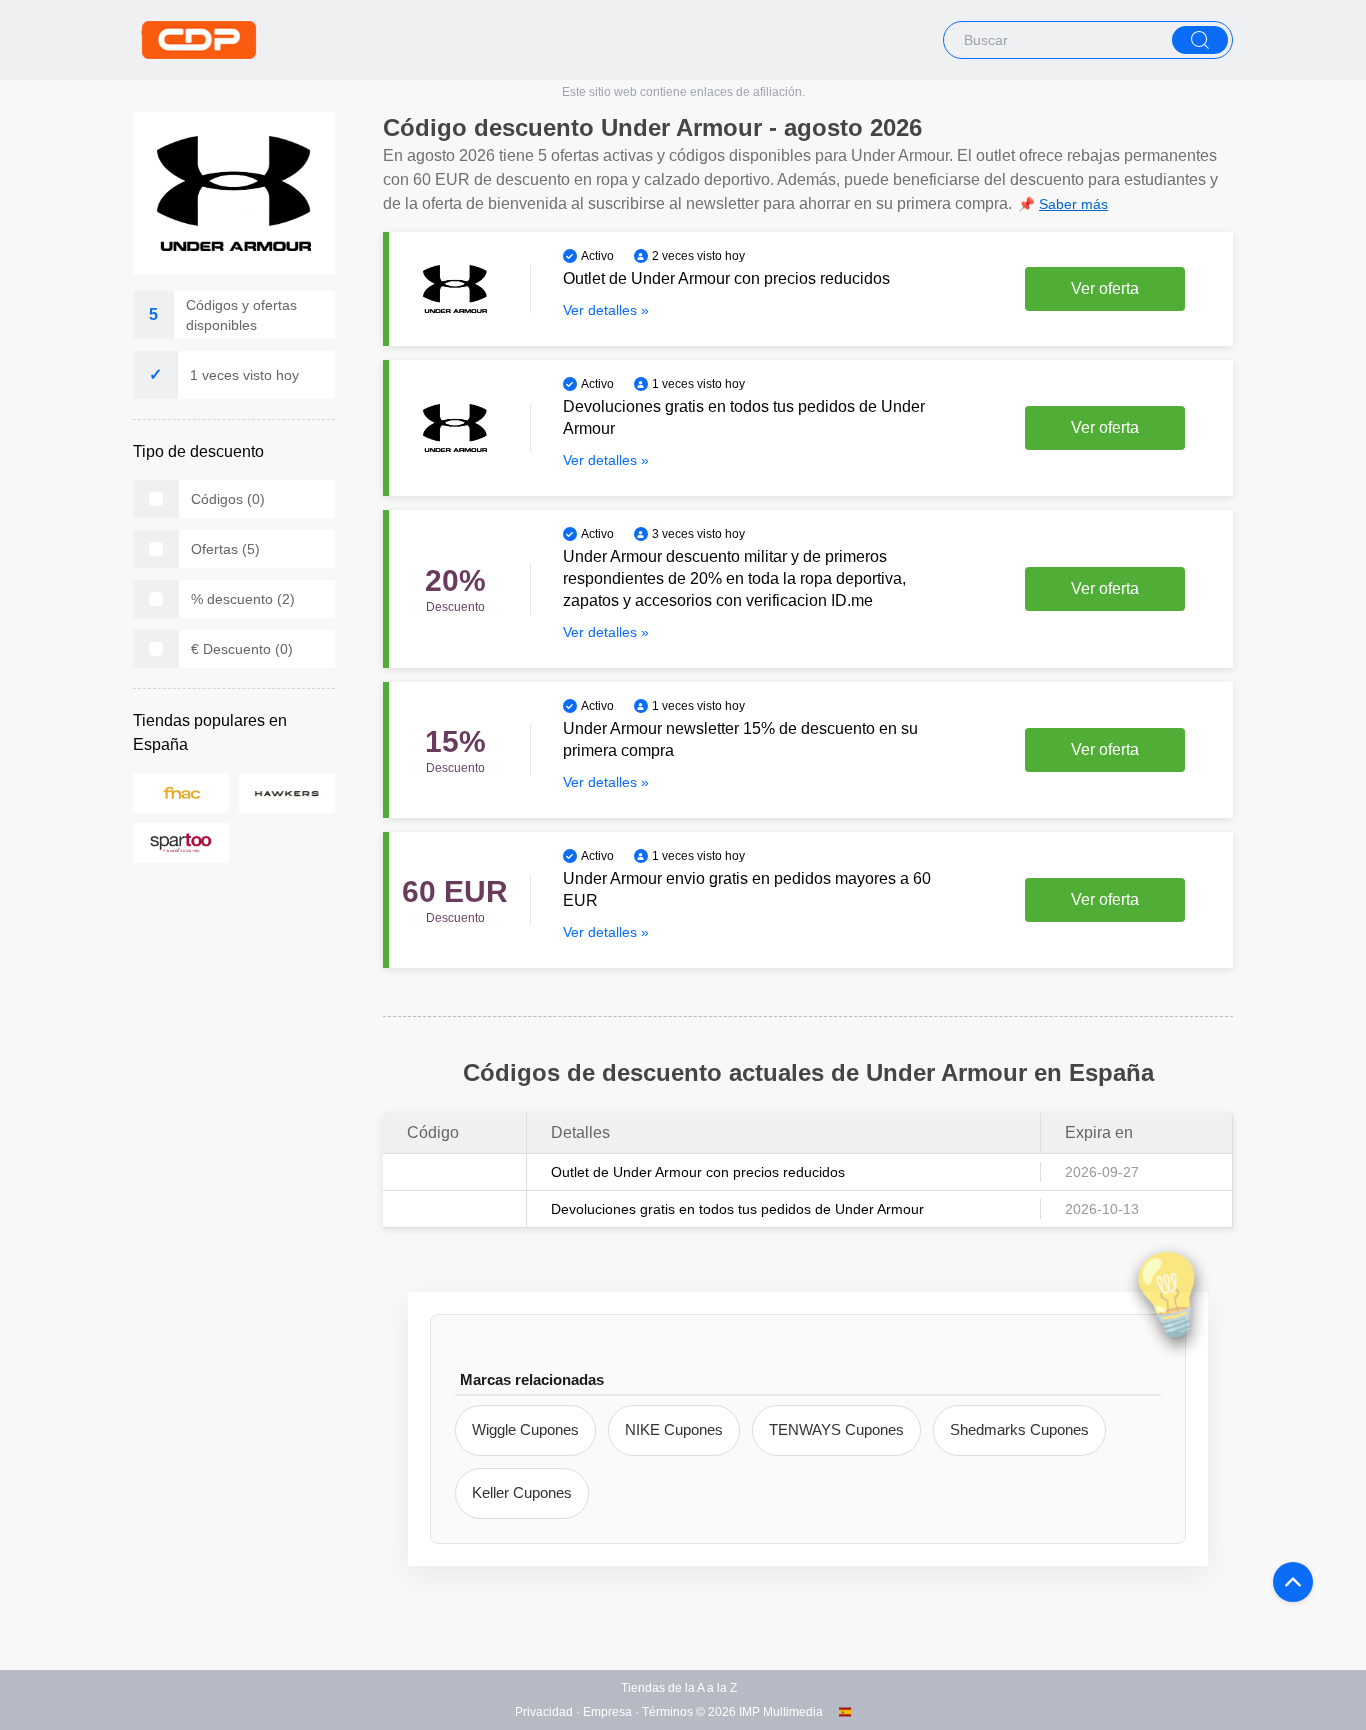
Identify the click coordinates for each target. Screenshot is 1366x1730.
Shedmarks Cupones (1019, 1429)
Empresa (607, 1712)
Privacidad (544, 1712)
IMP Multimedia (781, 1712)
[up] (1293, 1582)
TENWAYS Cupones (836, 1429)
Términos (667, 1712)
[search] (1200, 40)
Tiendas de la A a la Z (679, 1688)
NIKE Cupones (674, 1429)
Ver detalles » (606, 310)
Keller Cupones (522, 1492)
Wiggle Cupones (525, 1429)
